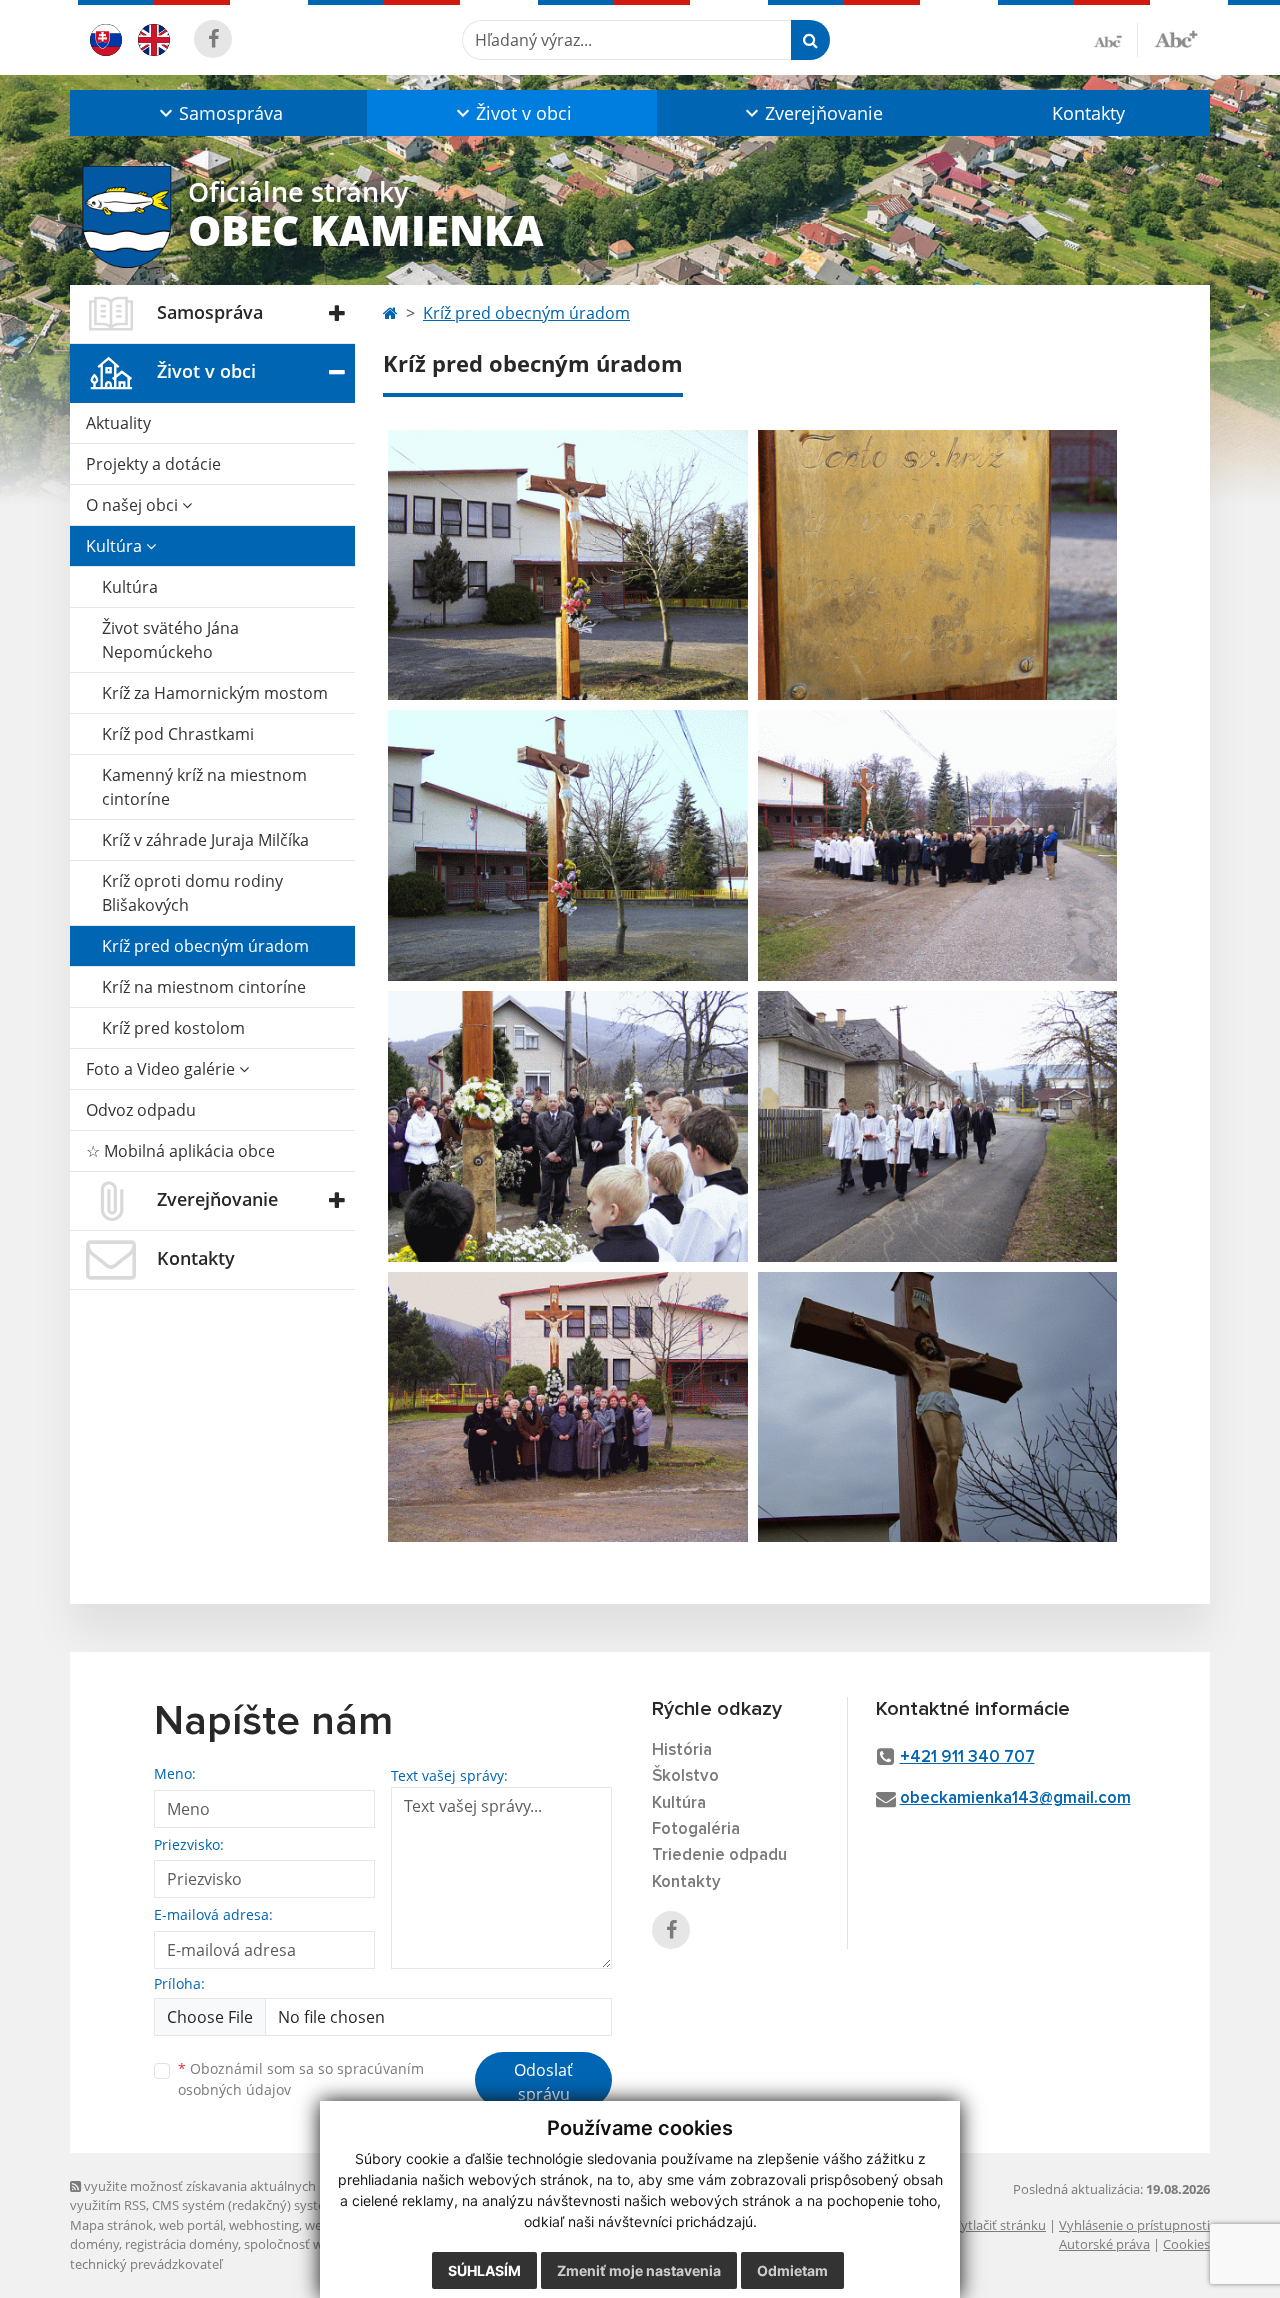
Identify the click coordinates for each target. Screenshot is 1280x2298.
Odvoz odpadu (141, 1110)
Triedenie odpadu (719, 1855)
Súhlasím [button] (484, 2270)
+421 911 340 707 (967, 1757)
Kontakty (1088, 113)
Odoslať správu (543, 2082)
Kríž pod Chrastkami (178, 734)
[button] (218, 113)
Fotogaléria (696, 1829)
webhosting (264, 2225)
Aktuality (118, 423)
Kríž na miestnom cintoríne (204, 987)
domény (94, 2244)
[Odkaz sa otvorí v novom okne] (213, 39)
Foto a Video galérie (162, 1069)
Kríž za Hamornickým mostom (215, 693)
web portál (191, 2225)
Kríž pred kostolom (173, 1028)
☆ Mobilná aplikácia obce (180, 1151)
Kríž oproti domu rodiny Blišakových (192, 893)
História (682, 1750)
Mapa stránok (111, 2225)
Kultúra (116, 546)
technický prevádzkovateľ (146, 2264)
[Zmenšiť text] (1116, 40)
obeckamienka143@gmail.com (1015, 1798)
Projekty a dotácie (153, 464)
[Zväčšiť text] (1176, 37)
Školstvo (685, 1776)
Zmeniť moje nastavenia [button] (639, 2270)
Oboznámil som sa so (301, 2079)
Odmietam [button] (792, 2270)
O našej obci (134, 505)
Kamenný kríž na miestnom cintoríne (204, 787)
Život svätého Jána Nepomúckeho (170, 640)
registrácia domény (181, 2244)
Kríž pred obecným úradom (205, 946)
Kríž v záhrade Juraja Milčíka (205, 840)
